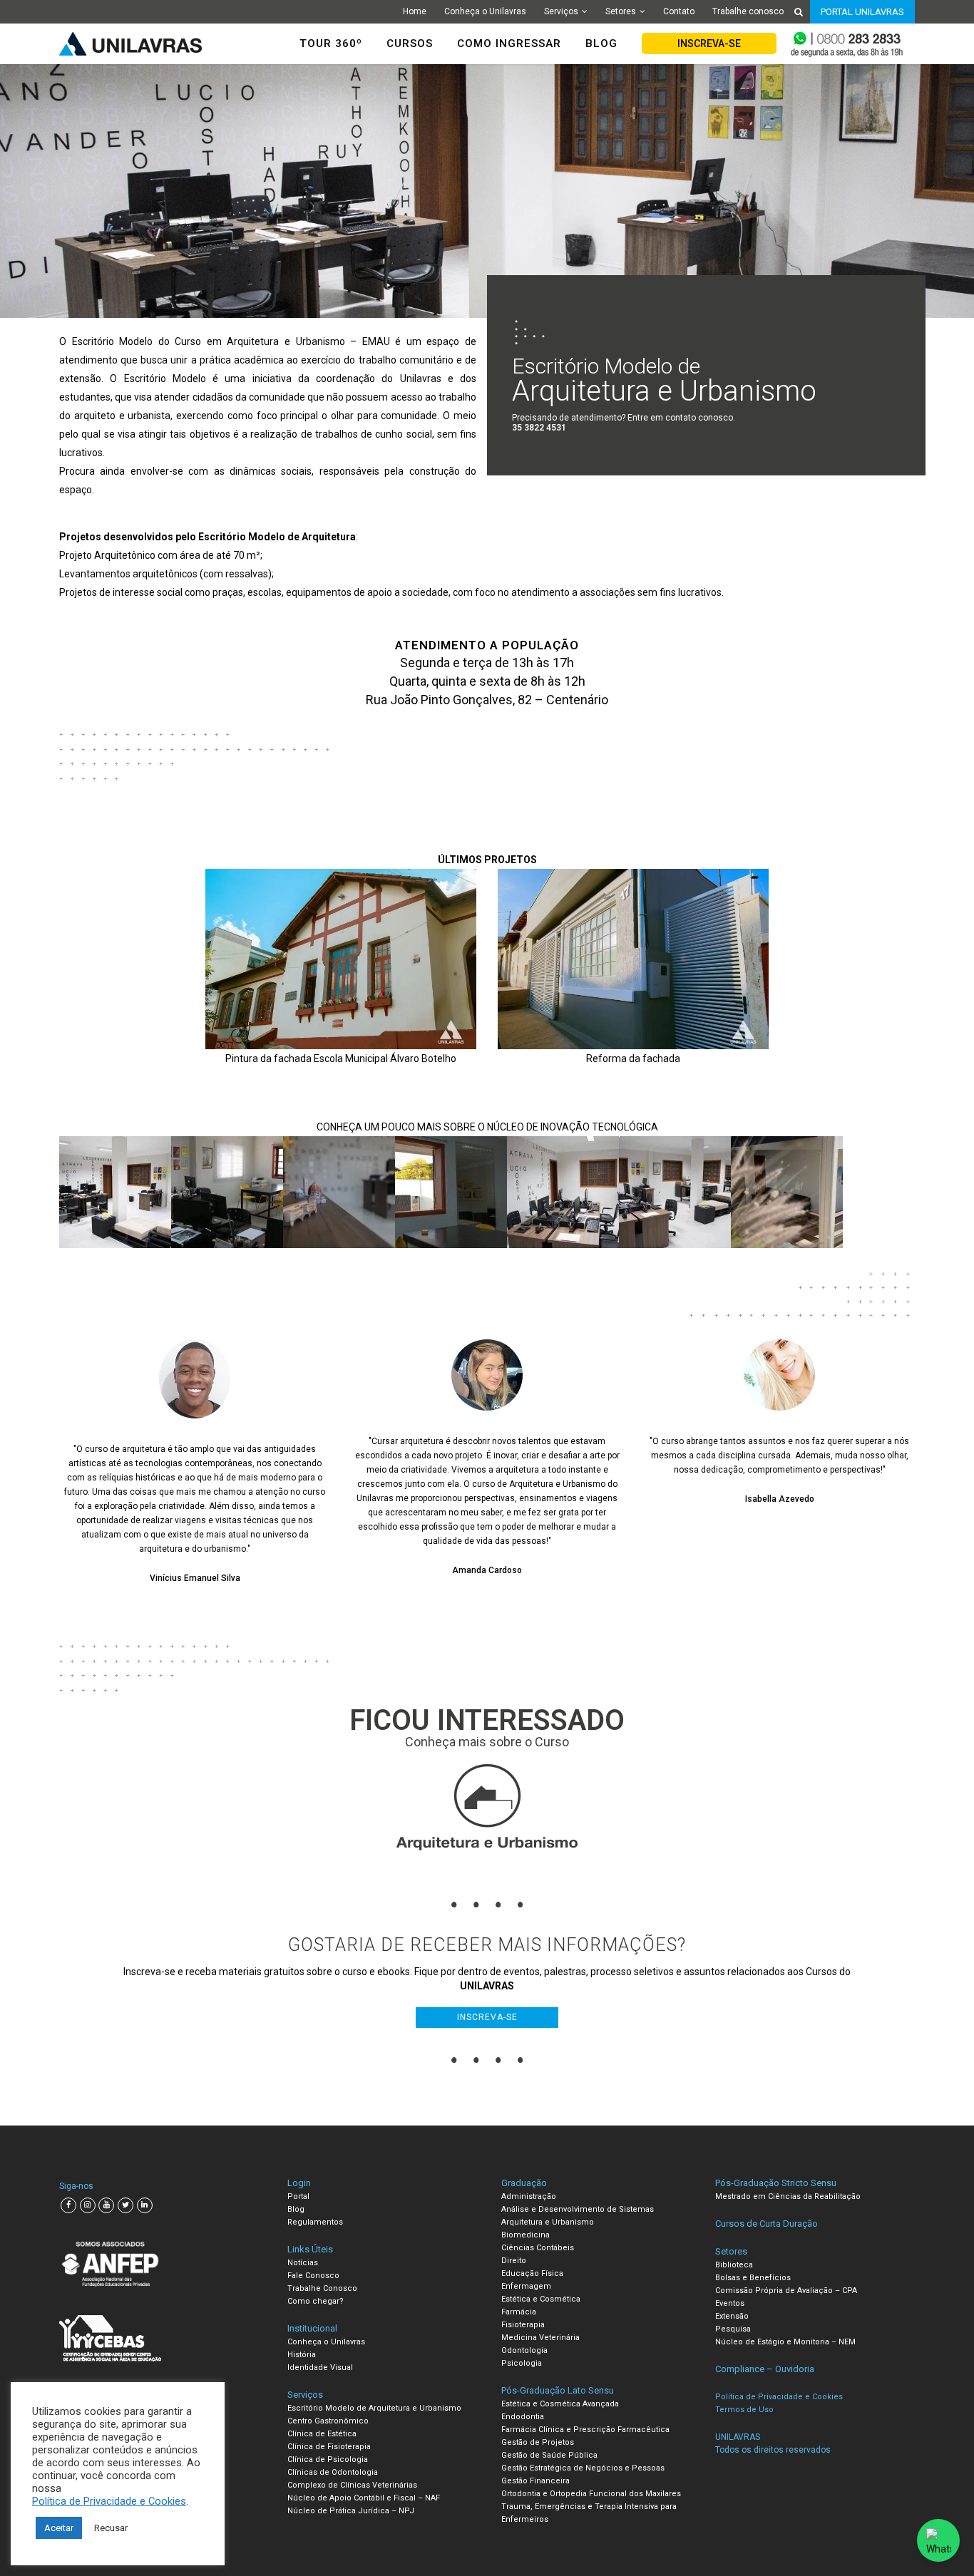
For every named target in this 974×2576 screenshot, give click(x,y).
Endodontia (523, 2417)
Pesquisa (733, 2329)
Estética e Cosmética (541, 2299)
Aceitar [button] (59, 2528)
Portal (298, 2196)
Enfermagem (526, 2286)
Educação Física (532, 2273)
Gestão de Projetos (538, 2442)
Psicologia (522, 2363)
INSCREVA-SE (709, 43)
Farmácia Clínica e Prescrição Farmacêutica (585, 2430)
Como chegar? (316, 2301)
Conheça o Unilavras (485, 11)
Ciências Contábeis (538, 2248)
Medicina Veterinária (540, 2338)
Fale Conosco (313, 2276)
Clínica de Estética (322, 2434)
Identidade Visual (320, 2368)
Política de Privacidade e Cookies (109, 2501)
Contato (679, 11)
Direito (514, 2261)
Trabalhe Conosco (322, 2288)
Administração (529, 2196)
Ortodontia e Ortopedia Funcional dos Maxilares (591, 2494)
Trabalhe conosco (748, 11)
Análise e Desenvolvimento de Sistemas (578, 2209)
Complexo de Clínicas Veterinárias (352, 2485)
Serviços (561, 11)
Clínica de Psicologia (328, 2459)
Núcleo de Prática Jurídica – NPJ (351, 2511)
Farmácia (519, 2312)
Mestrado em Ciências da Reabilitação (788, 2196)
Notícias (303, 2263)
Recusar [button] (111, 2528)
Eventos (730, 2303)
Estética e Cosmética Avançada (560, 2404)
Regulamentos (315, 2222)
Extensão (732, 2316)
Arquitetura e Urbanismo (548, 2222)
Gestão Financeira (535, 2481)
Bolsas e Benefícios (753, 2278)
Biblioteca (734, 2265)
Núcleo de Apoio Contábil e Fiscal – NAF (364, 2498)
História (302, 2355)
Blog (296, 2209)
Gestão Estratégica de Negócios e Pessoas (583, 2468)
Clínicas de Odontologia (333, 2472)
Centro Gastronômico (328, 2421)
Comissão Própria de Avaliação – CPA (786, 2291)
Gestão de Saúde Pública (549, 2455)
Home (415, 11)
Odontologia (524, 2350)
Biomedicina (526, 2235)
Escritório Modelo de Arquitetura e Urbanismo (374, 2408)
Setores (621, 11)
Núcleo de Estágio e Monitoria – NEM (785, 2342)
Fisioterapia (523, 2325)
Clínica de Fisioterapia (329, 2447)
